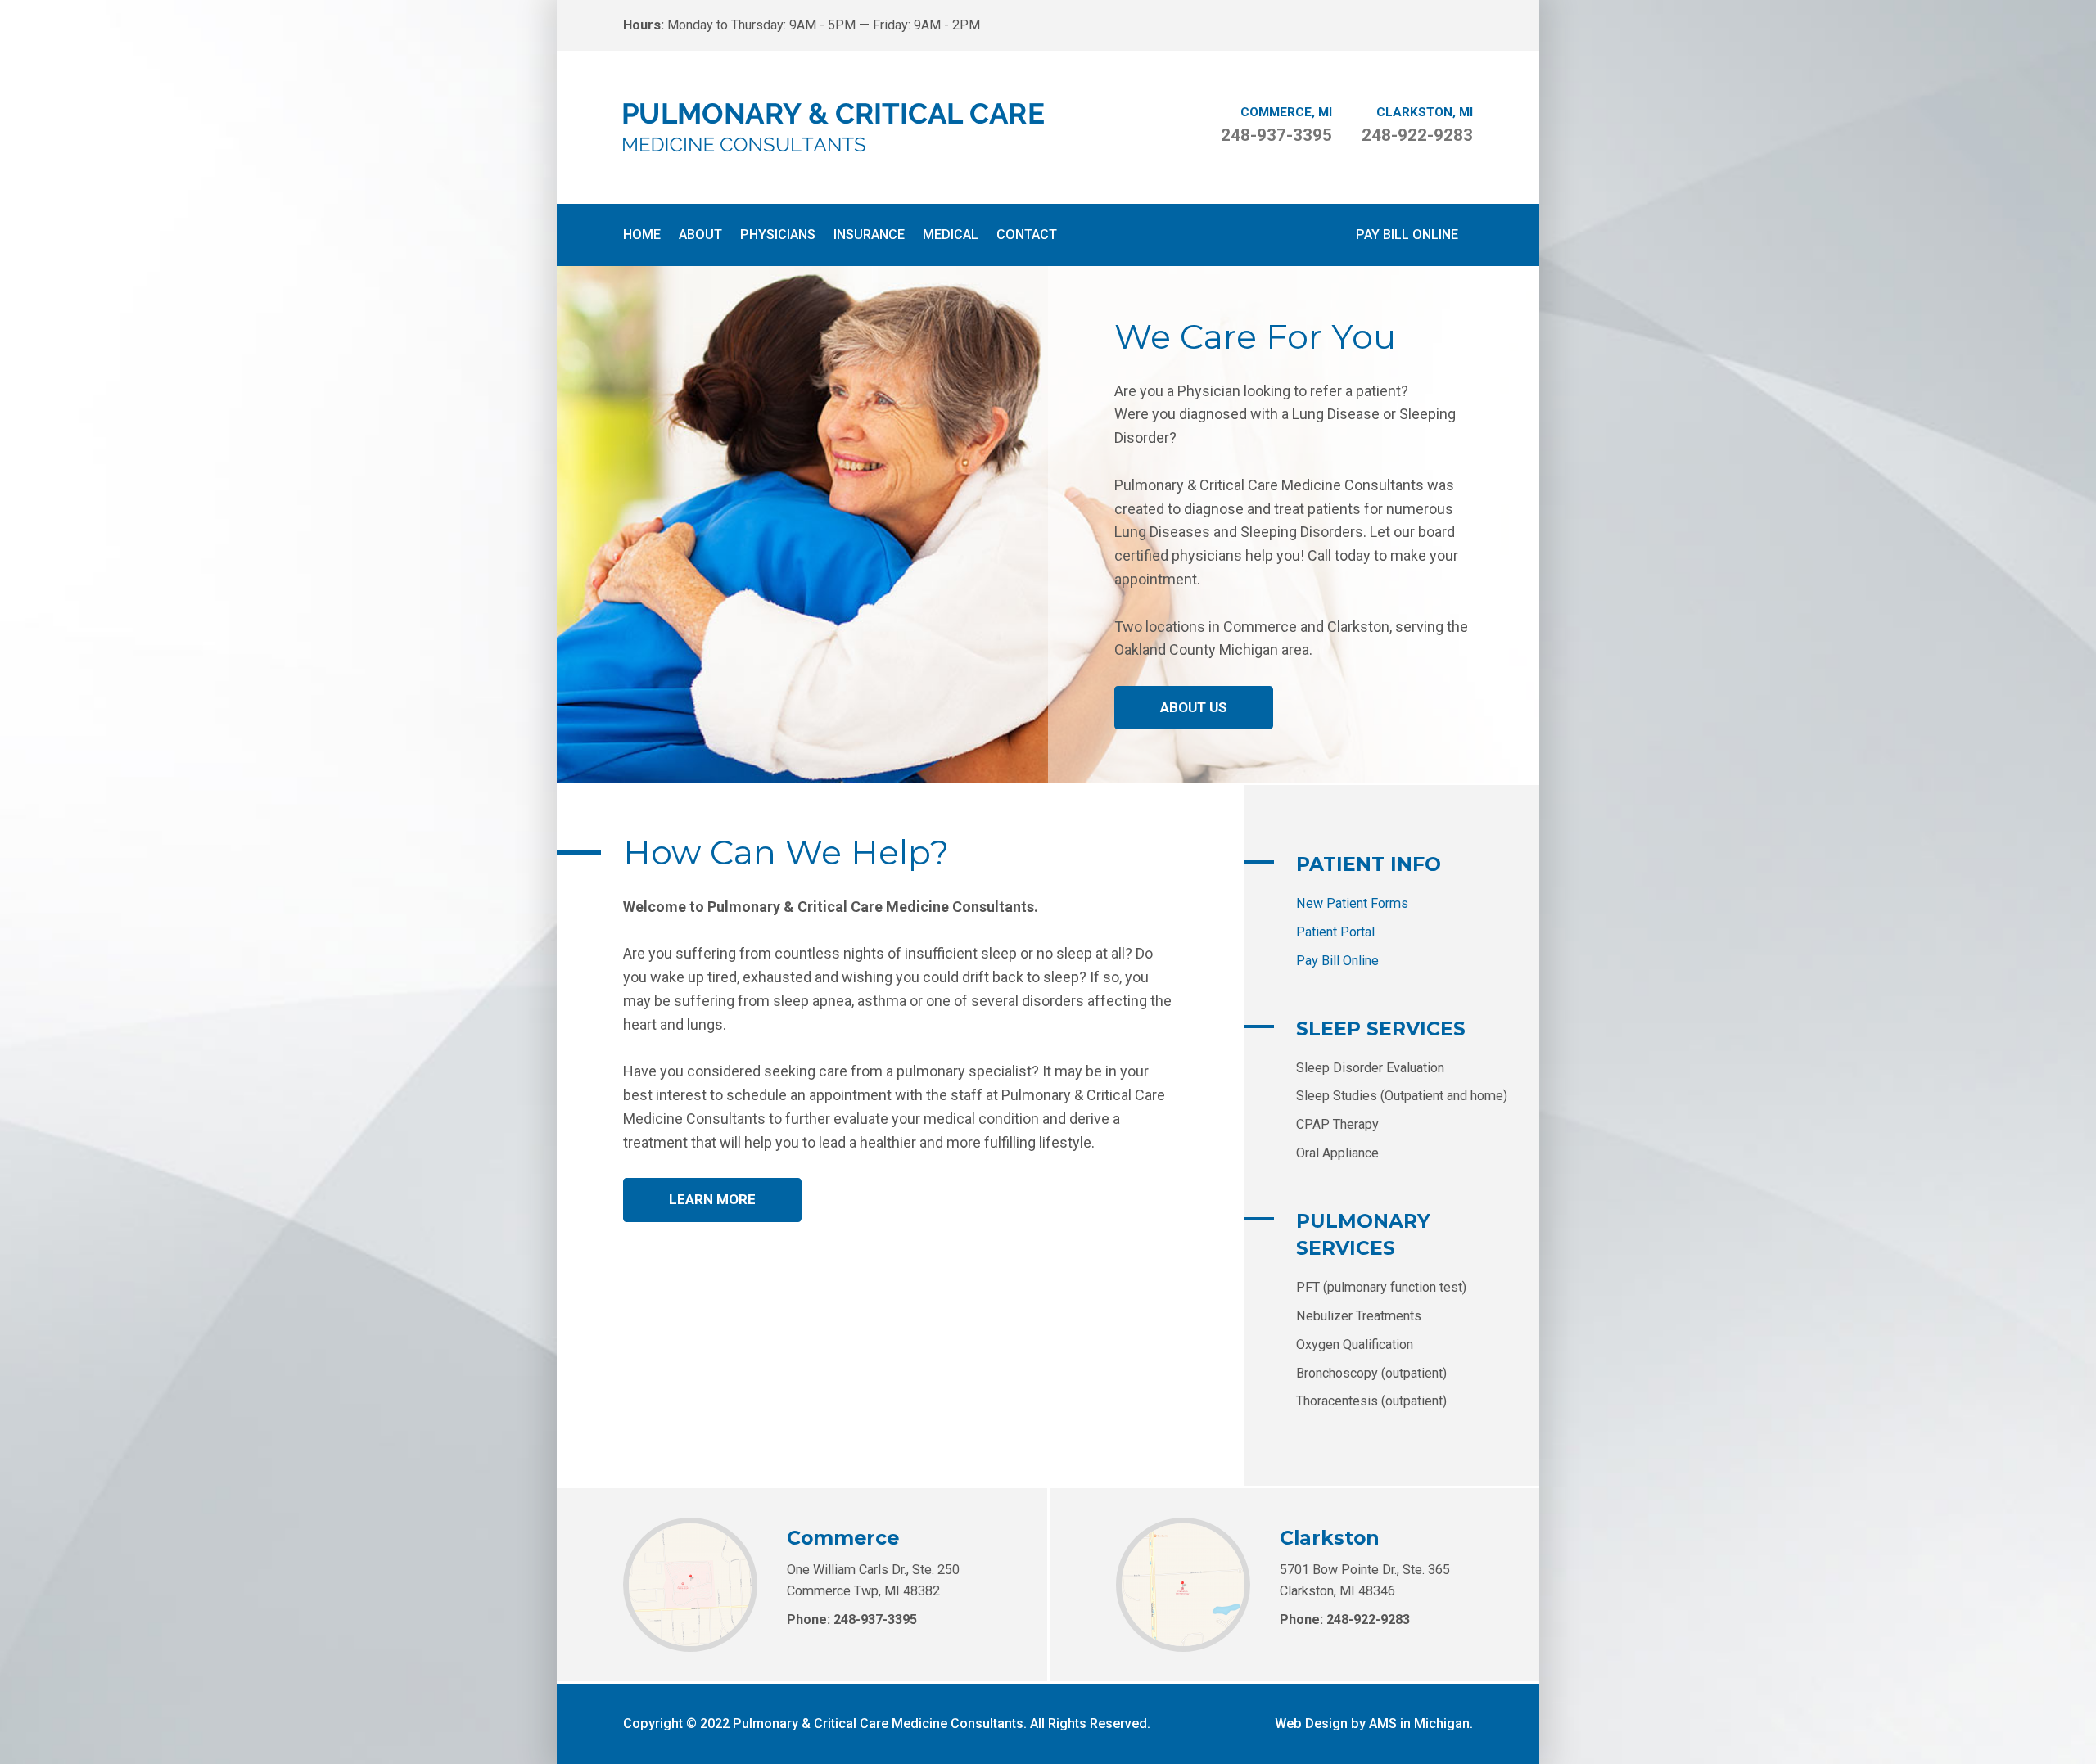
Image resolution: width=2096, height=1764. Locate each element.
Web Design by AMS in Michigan (1372, 1723)
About (700, 235)
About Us (1194, 707)
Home (642, 235)
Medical (951, 235)
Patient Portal (1335, 932)
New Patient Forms (1352, 903)
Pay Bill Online (1407, 235)
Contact (1027, 235)
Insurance (869, 235)
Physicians (778, 235)
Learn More (712, 1199)
